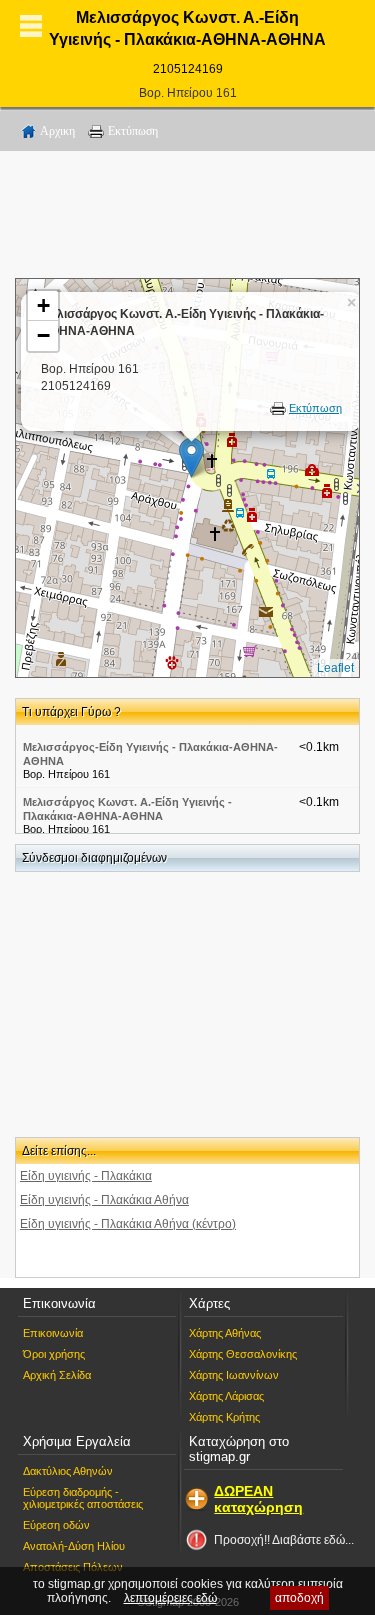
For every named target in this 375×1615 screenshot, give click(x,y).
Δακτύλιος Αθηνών (68, 1471)
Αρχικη (57, 131)
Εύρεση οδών (56, 1525)
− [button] (43, 335)
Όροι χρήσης (54, 1354)
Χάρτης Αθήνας (225, 1333)
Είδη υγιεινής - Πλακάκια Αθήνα (104, 1200)
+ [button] (43, 305)
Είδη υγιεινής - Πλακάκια (86, 1176)
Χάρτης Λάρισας (226, 1396)
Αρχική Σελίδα (57, 1375)
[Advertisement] (188, 218)
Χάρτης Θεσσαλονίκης (243, 1354)
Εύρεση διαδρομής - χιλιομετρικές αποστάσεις (83, 1498)
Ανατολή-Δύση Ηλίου (74, 1546)
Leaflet (335, 668)
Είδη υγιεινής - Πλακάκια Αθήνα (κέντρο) (128, 1224)
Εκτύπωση (133, 131)
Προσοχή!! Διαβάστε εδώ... (284, 1540)
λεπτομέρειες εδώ (170, 1598)
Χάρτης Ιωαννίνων (234, 1375)
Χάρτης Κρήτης (224, 1417)
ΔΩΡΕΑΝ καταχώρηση (258, 1499)
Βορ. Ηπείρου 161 (188, 93)
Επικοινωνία (53, 1333)
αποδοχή (299, 1598)
